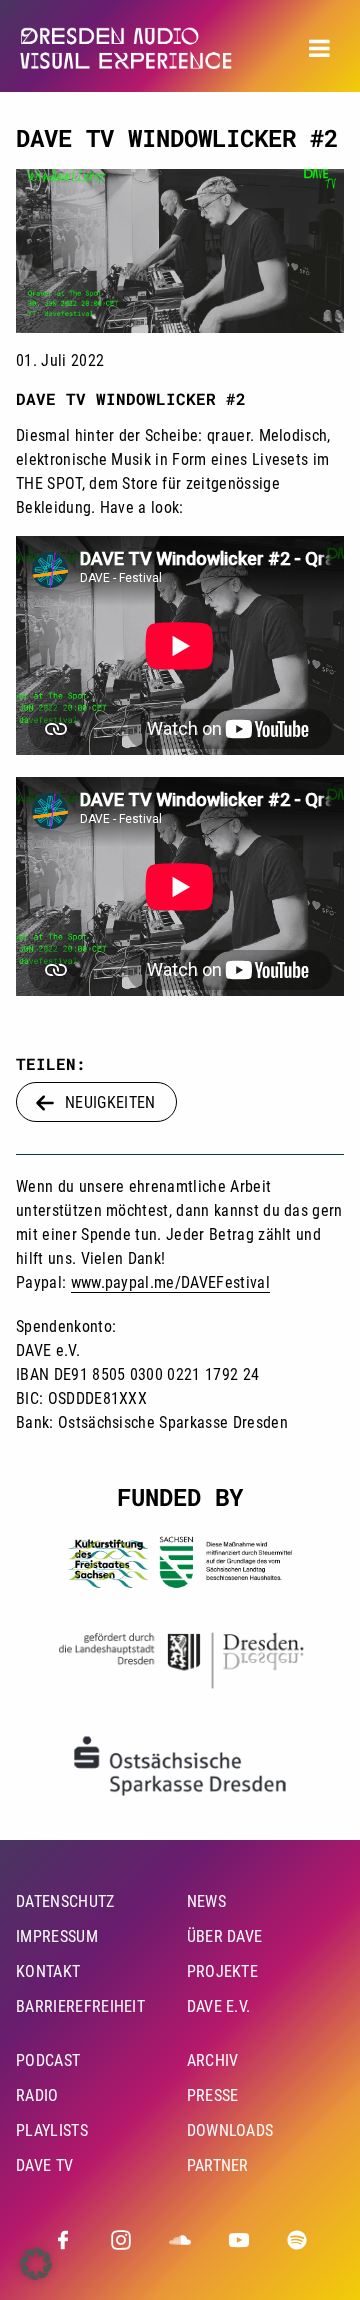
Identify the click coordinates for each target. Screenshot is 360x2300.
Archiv (213, 2060)
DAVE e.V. (219, 2006)
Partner (218, 2165)
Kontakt (48, 1971)
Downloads (230, 2130)
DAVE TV (44, 2165)
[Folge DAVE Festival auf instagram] (121, 2240)
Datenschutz (65, 1901)
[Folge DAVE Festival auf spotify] (297, 2240)
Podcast (48, 2060)
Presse (213, 2095)
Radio (37, 2095)
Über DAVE (225, 1936)
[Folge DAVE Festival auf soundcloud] (180, 2240)
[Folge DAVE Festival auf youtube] (239, 2240)
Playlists (52, 2130)
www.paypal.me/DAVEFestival (170, 1282)
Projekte (223, 1971)
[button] (36, 2264)
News (206, 1901)
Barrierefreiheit (80, 2006)
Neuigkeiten (110, 1102)
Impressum (57, 1936)
